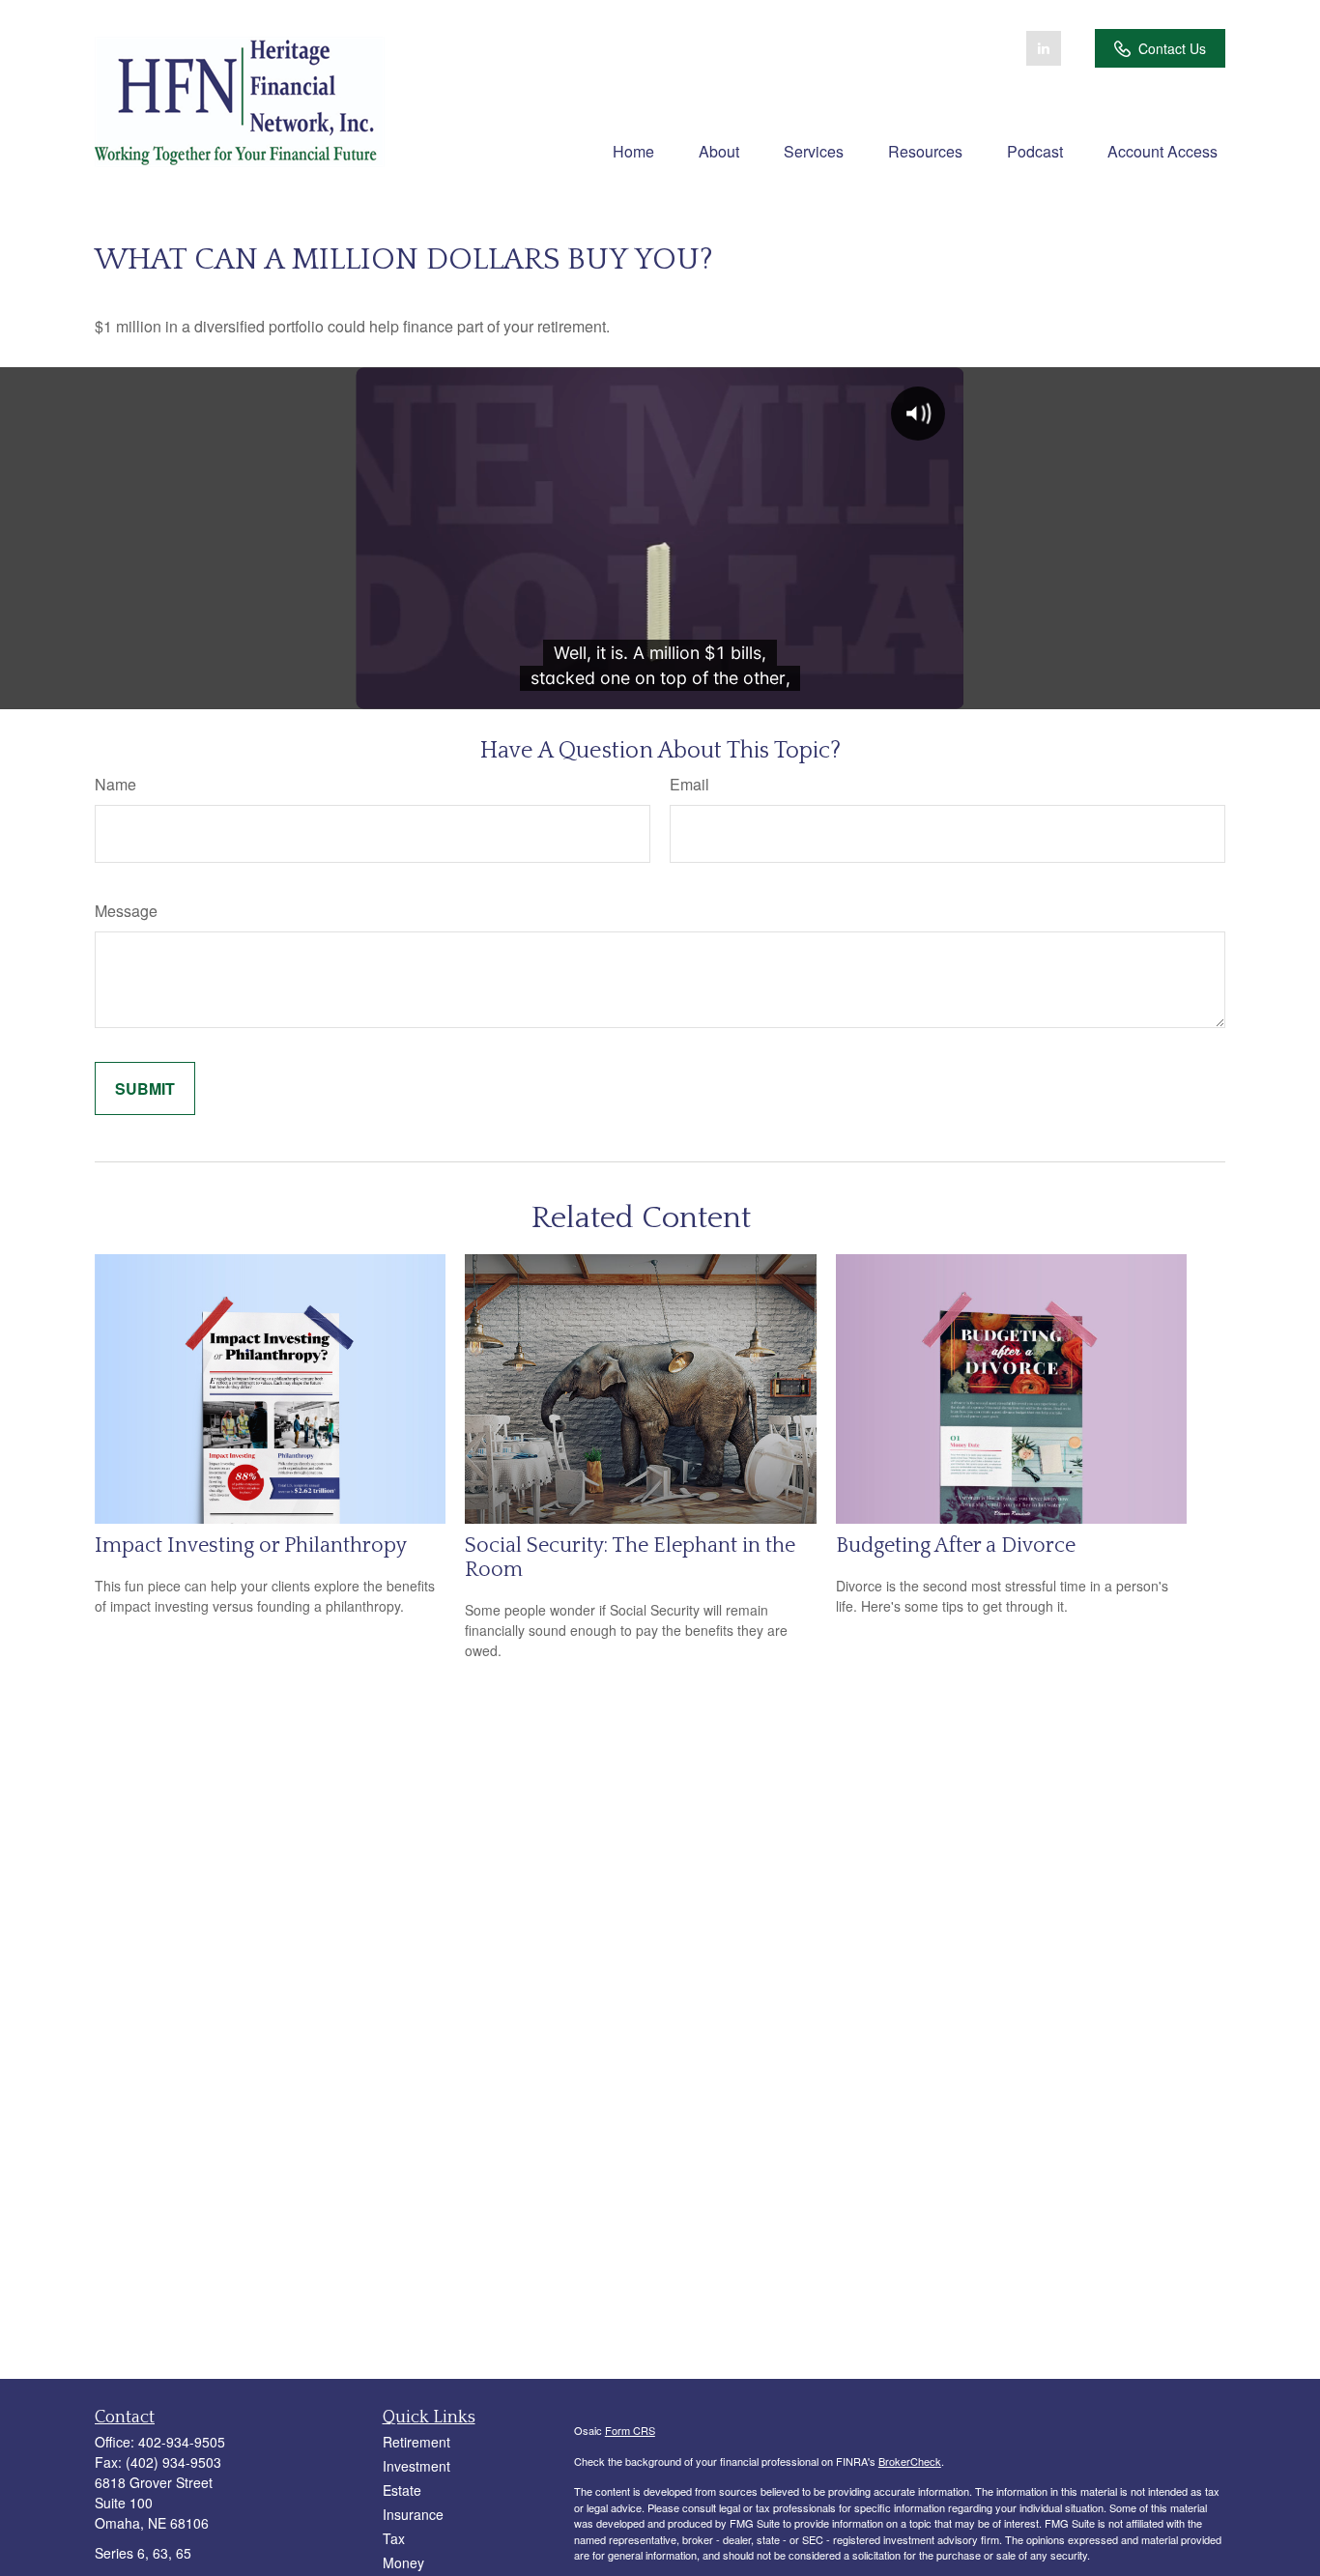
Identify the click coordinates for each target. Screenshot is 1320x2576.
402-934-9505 (182, 2442)
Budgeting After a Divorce (956, 1546)
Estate (402, 2490)
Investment (416, 2466)
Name (115, 784)
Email (689, 784)
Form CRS (630, 2430)
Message (126, 911)
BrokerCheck (910, 2461)
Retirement (416, 2442)
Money (403, 2562)
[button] (633, 150)
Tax (394, 2538)
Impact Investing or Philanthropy (251, 1546)
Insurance (413, 2514)
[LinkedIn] (1044, 48)
